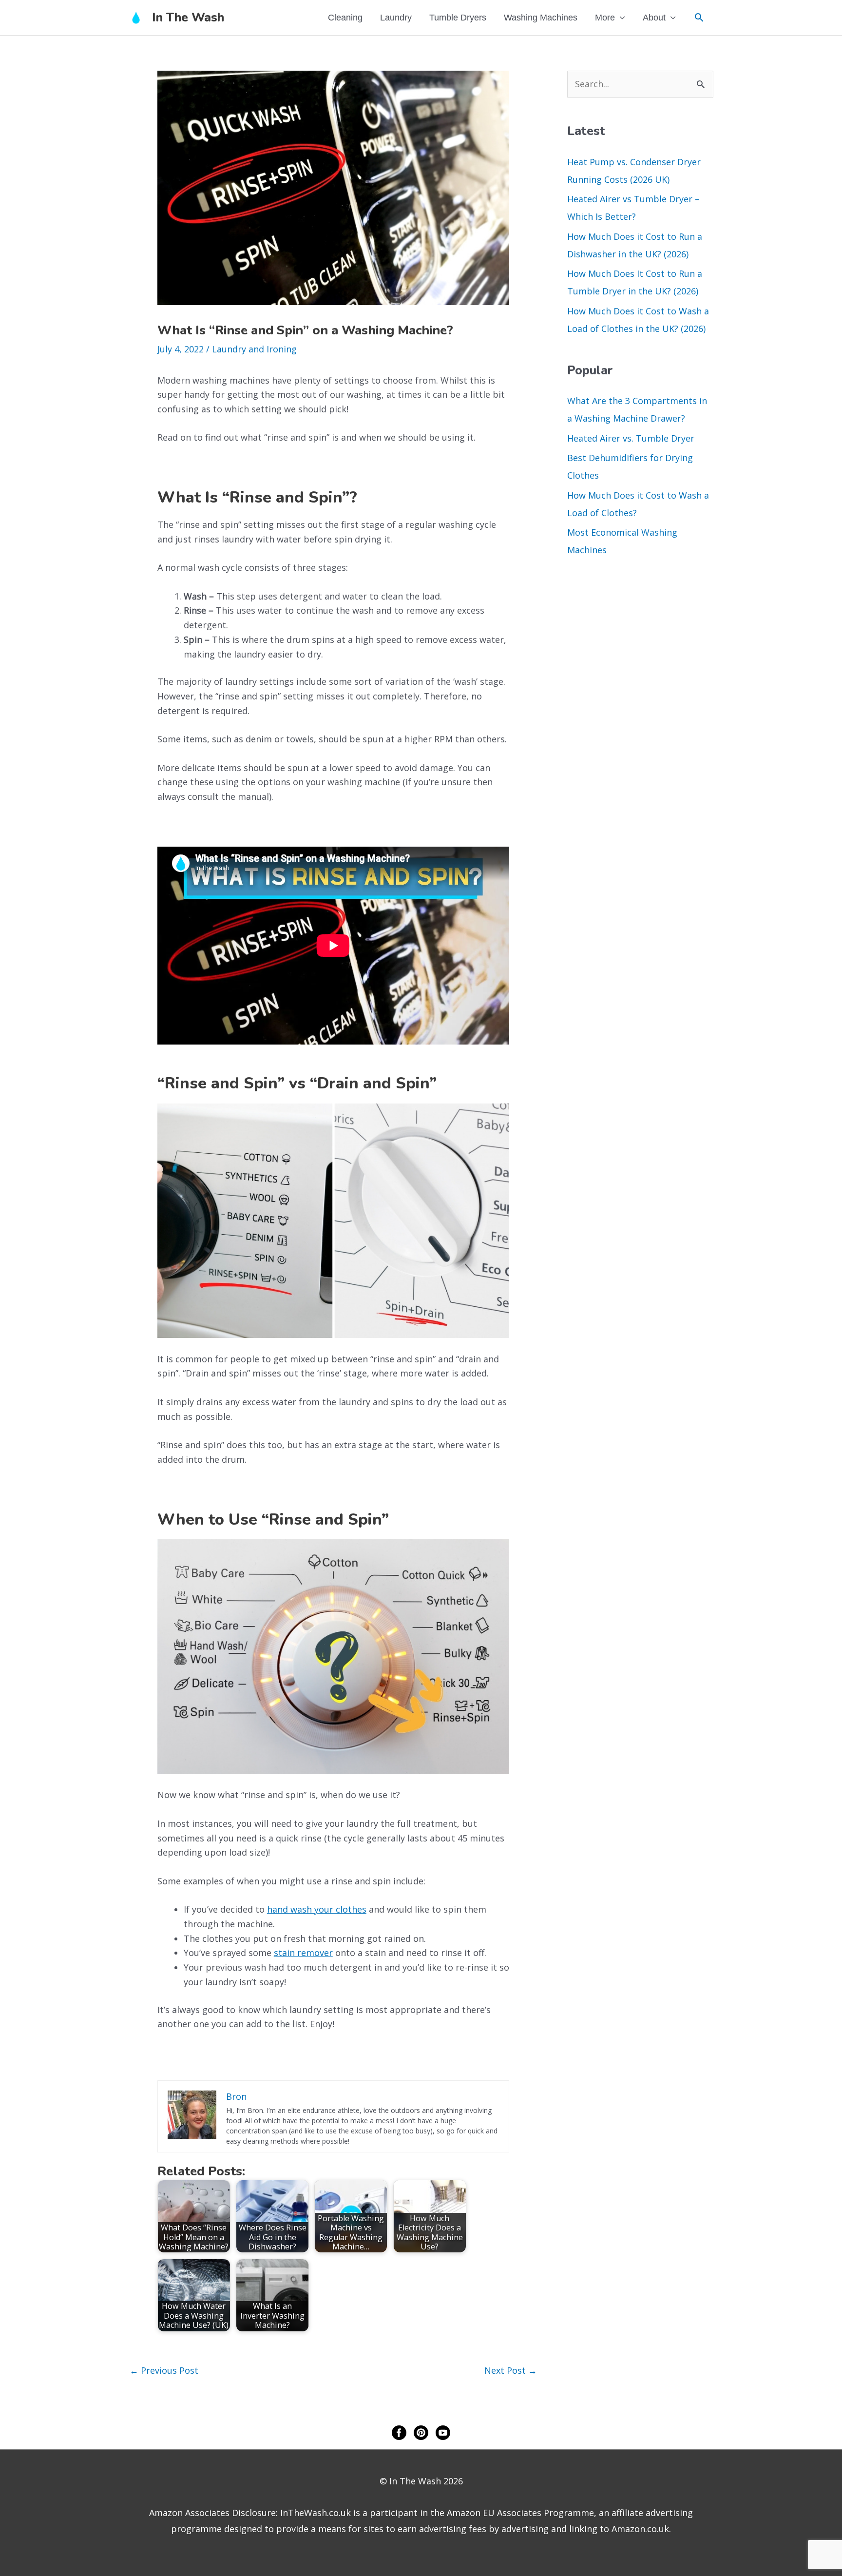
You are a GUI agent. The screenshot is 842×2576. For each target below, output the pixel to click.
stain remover (303, 1953)
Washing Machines (541, 18)
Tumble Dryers (458, 18)
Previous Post (164, 2370)
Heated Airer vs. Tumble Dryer (631, 438)
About (654, 18)
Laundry (396, 18)
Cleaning (345, 18)
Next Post (511, 2370)
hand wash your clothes (317, 1909)
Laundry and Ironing (254, 349)
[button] (699, 17)
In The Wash (188, 18)
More (605, 18)
